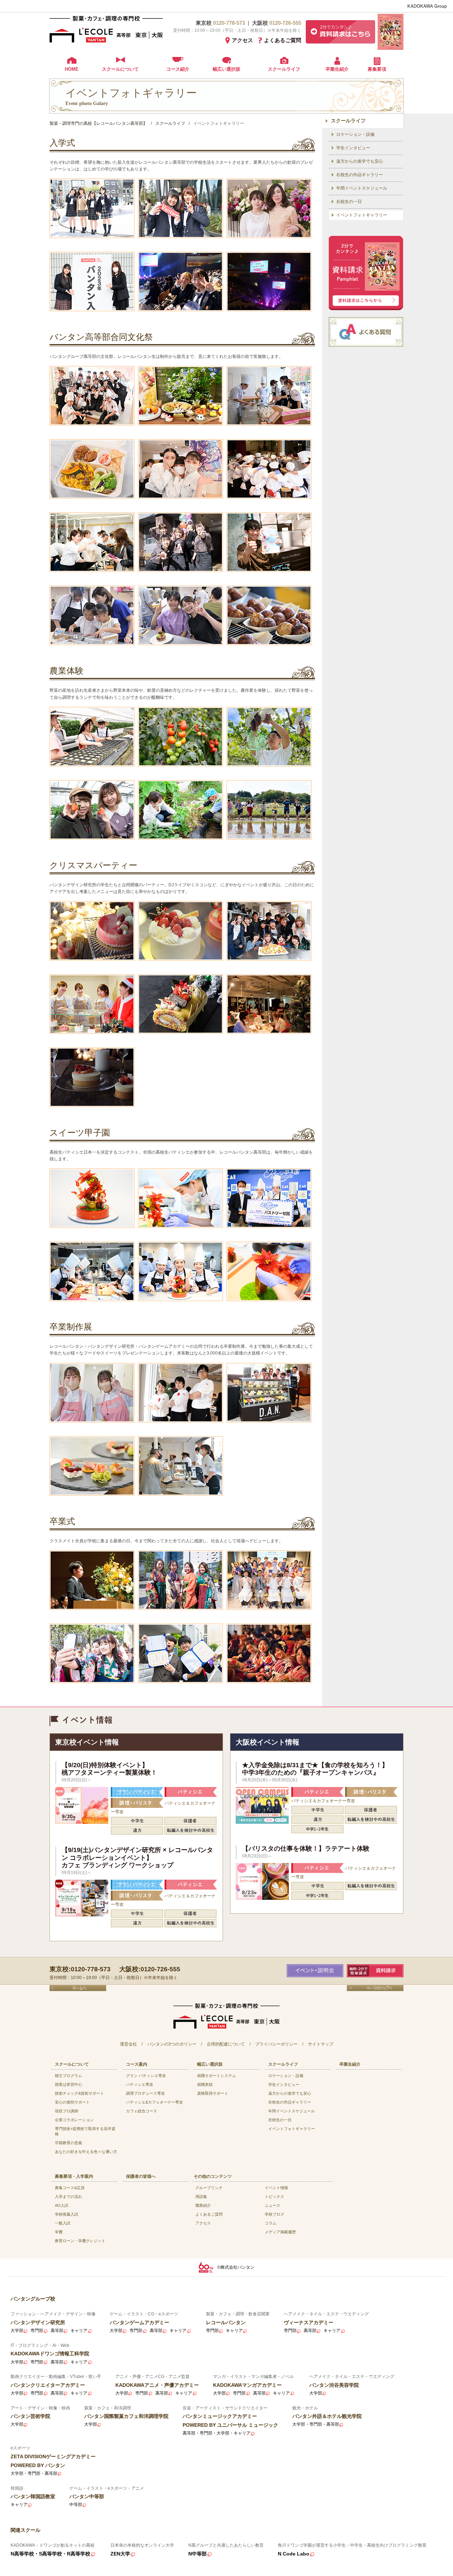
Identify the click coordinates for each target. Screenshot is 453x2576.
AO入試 (62, 2205)
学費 (59, 2232)
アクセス (242, 40)
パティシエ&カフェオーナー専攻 (154, 2102)
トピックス (274, 2197)
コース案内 (137, 2064)
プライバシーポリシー (276, 2044)
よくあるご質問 (283, 40)
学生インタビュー (353, 148)
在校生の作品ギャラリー (360, 175)
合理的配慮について (226, 2044)
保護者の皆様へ (141, 2176)
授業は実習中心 (68, 2084)
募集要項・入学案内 (74, 2176)
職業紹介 (203, 2205)
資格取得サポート (213, 2093)
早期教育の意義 (68, 2143)
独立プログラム (68, 2076)
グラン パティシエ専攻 (146, 2076)
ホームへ (78, 1988)
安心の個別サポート (72, 2102)
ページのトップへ (375, 1988)
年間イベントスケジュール (362, 188)
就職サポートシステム (217, 2076)
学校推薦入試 (67, 2214)
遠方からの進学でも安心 (360, 161)
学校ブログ (274, 2214)
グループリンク (209, 2188)
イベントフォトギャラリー (362, 215)
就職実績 (205, 2084)
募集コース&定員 (70, 2188)
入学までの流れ (68, 2197)
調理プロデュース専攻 (145, 2093)
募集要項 (377, 69)
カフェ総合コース (142, 2111)
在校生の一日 (349, 202)
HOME (72, 69)
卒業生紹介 (337, 69)
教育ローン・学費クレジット (80, 2241)
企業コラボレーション (74, 2120)
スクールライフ (284, 69)
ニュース (273, 2205)
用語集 (201, 2197)
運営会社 (128, 2044)
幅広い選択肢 (226, 69)
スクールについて (120, 69)
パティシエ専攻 (140, 2084)
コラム (271, 2223)
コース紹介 (178, 69)
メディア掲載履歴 (280, 2232)
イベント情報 (276, 2188)
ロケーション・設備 (355, 134)
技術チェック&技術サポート (79, 2093)
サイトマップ (321, 2044)
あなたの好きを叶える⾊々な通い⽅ (86, 2152)
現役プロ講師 (67, 2111)
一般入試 (63, 2223)
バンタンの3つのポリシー (172, 2044)
